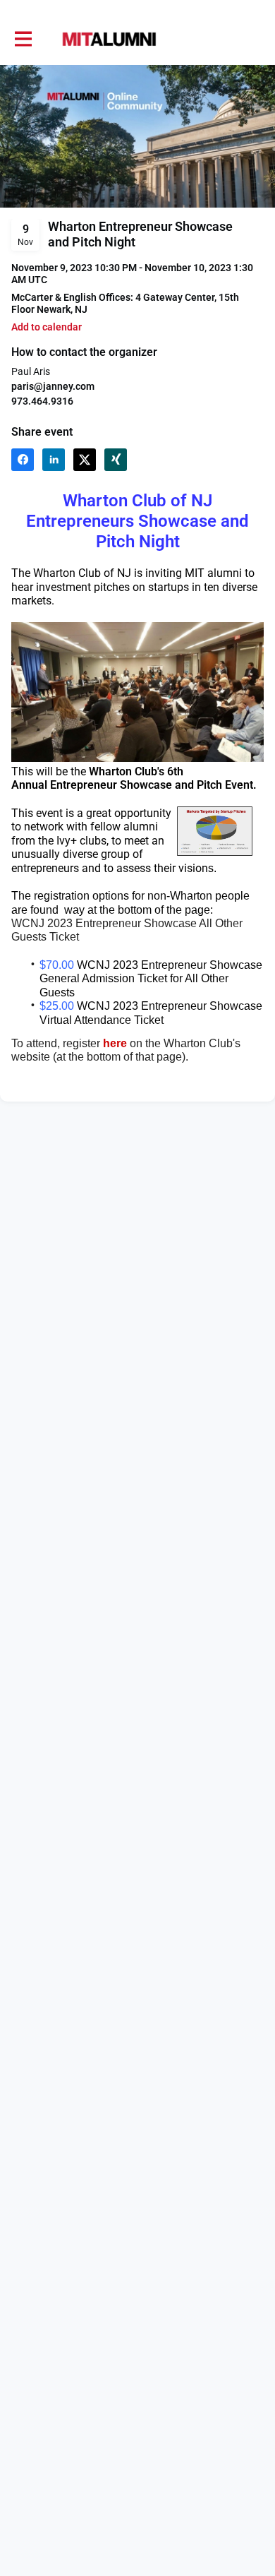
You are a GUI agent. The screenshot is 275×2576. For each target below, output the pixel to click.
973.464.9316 (42, 401)
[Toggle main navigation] (23, 40)
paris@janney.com (53, 386)
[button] (47, 327)
